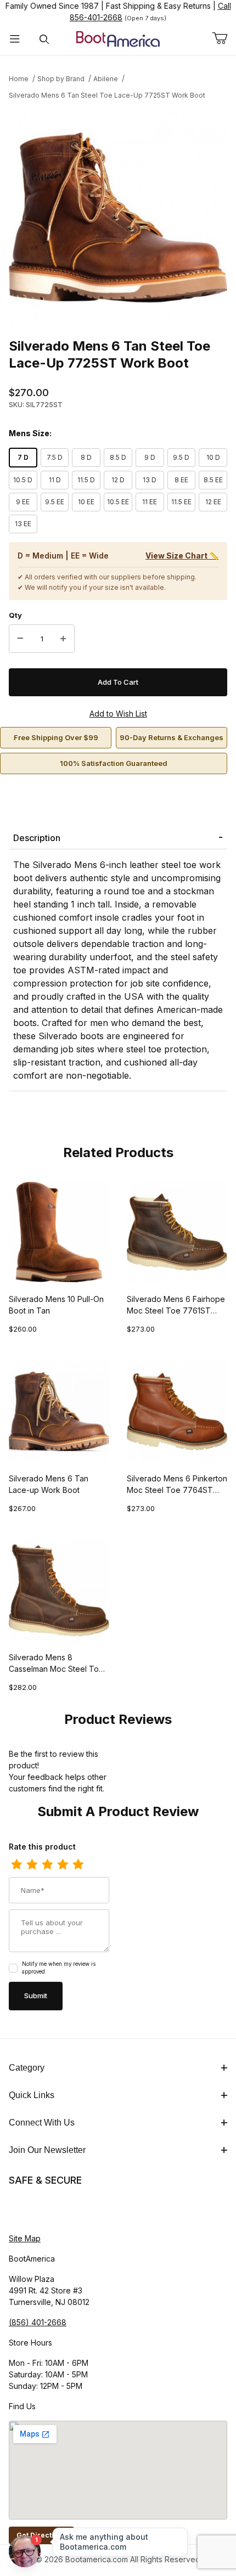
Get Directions (41, 2535)
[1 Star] (16, 1865)
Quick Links (32, 2095)
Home (19, 79)
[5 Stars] (78, 1865)
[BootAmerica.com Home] (118, 38)
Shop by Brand (61, 79)
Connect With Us (42, 2123)
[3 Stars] (47, 1865)
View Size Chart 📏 (182, 556)
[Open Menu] (15, 39)
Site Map (25, 2238)
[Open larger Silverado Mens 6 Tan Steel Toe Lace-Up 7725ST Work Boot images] (118, 217)
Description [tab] (37, 838)
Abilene (106, 79)
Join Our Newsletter (47, 2150)
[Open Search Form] (44, 39)
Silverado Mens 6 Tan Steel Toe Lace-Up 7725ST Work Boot (107, 95)
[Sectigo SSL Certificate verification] (40, 2210)
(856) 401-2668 (38, 2322)
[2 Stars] (32, 1865)
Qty (15, 615)
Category (27, 2068)
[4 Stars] (63, 1865)
